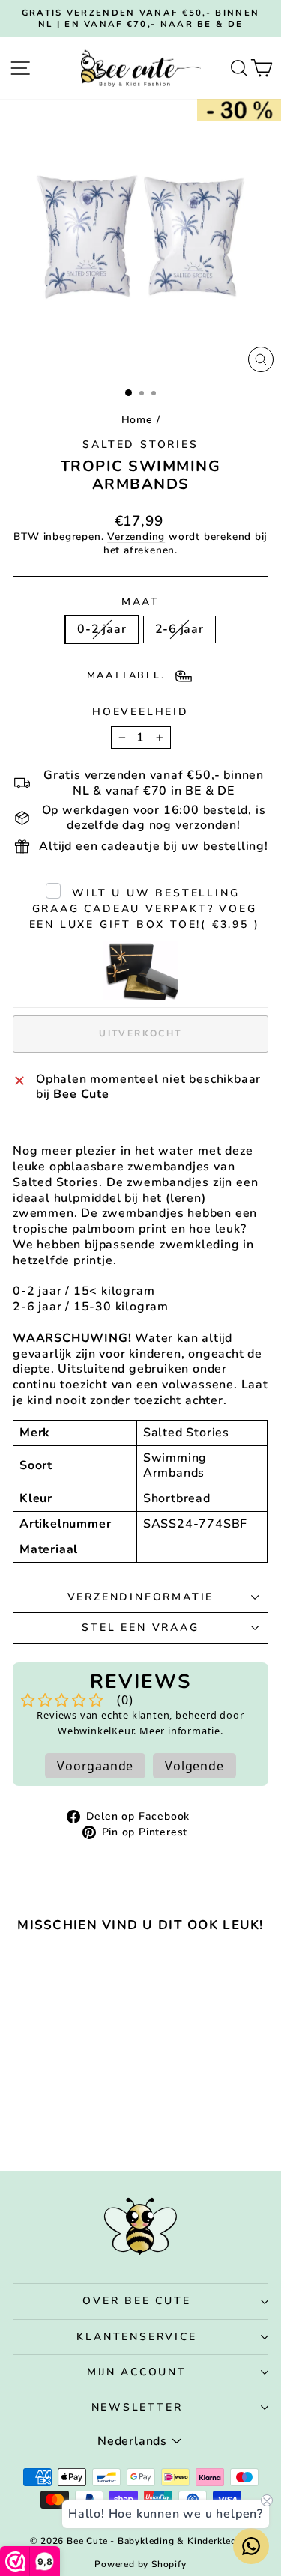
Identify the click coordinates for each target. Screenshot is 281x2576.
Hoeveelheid (140, 712)
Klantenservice (136, 2337)
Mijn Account (137, 2372)
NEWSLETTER (137, 2407)
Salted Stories (140, 444)
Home (137, 420)
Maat (140, 602)
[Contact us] (251, 2546)
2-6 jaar (179, 629)
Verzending (136, 537)
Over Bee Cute (136, 2301)
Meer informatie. (181, 1731)
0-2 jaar (102, 629)
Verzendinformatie (141, 1597)
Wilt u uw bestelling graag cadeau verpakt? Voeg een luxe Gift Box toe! (145, 909)
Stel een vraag (140, 1628)
